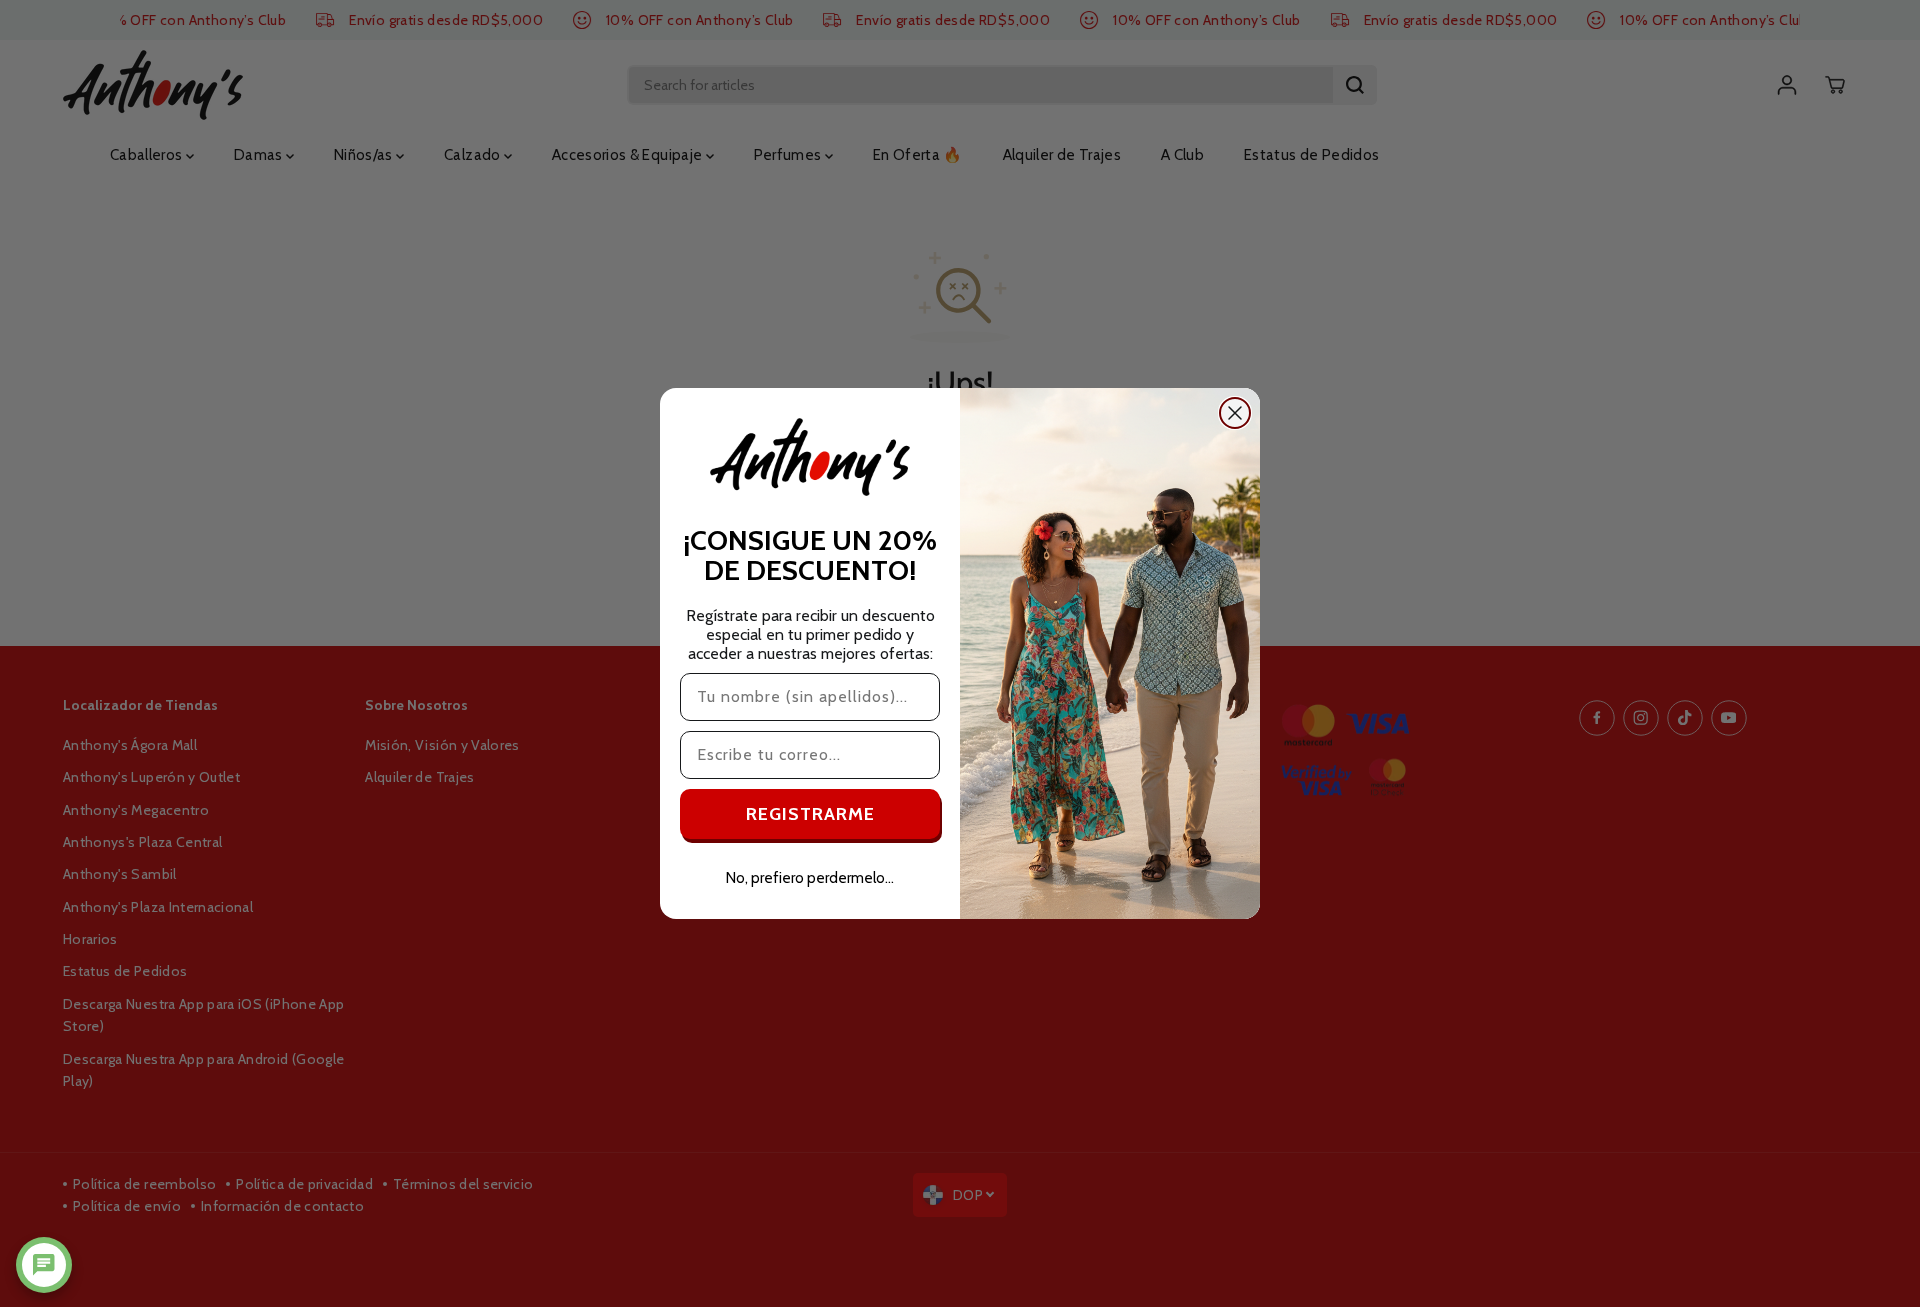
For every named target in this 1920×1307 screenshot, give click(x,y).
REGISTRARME (810, 814)
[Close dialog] (1235, 413)
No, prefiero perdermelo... (810, 878)
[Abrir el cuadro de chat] (44, 1265)
